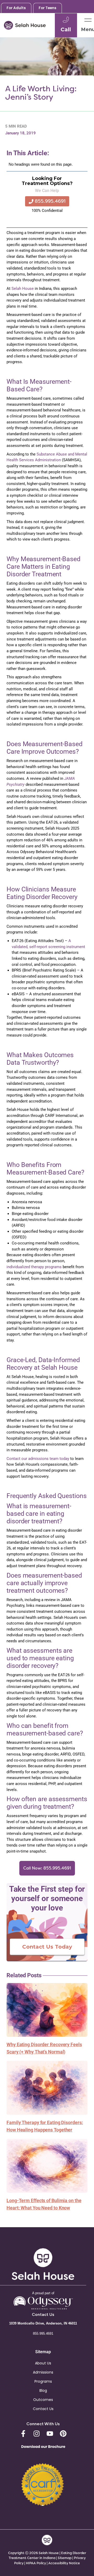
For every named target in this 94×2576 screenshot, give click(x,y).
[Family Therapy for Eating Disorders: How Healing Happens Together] (47, 2087)
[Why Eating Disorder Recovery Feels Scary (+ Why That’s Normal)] (47, 2010)
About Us (43, 2363)
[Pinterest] (63, 2434)
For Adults (16, 8)
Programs (43, 2381)
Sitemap (65, 2558)
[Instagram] (37, 2434)
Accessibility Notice (64, 2563)
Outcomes (43, 2400)
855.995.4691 (43, 2334)
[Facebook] (23, 2434)
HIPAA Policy (36, 2563)
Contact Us (43, 2409)
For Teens (48, 8)
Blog (43, 2391)
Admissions (43, 2372)
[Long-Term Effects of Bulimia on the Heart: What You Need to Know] (47, 2165)
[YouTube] (50, 2434)
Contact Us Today (47, 1947)
